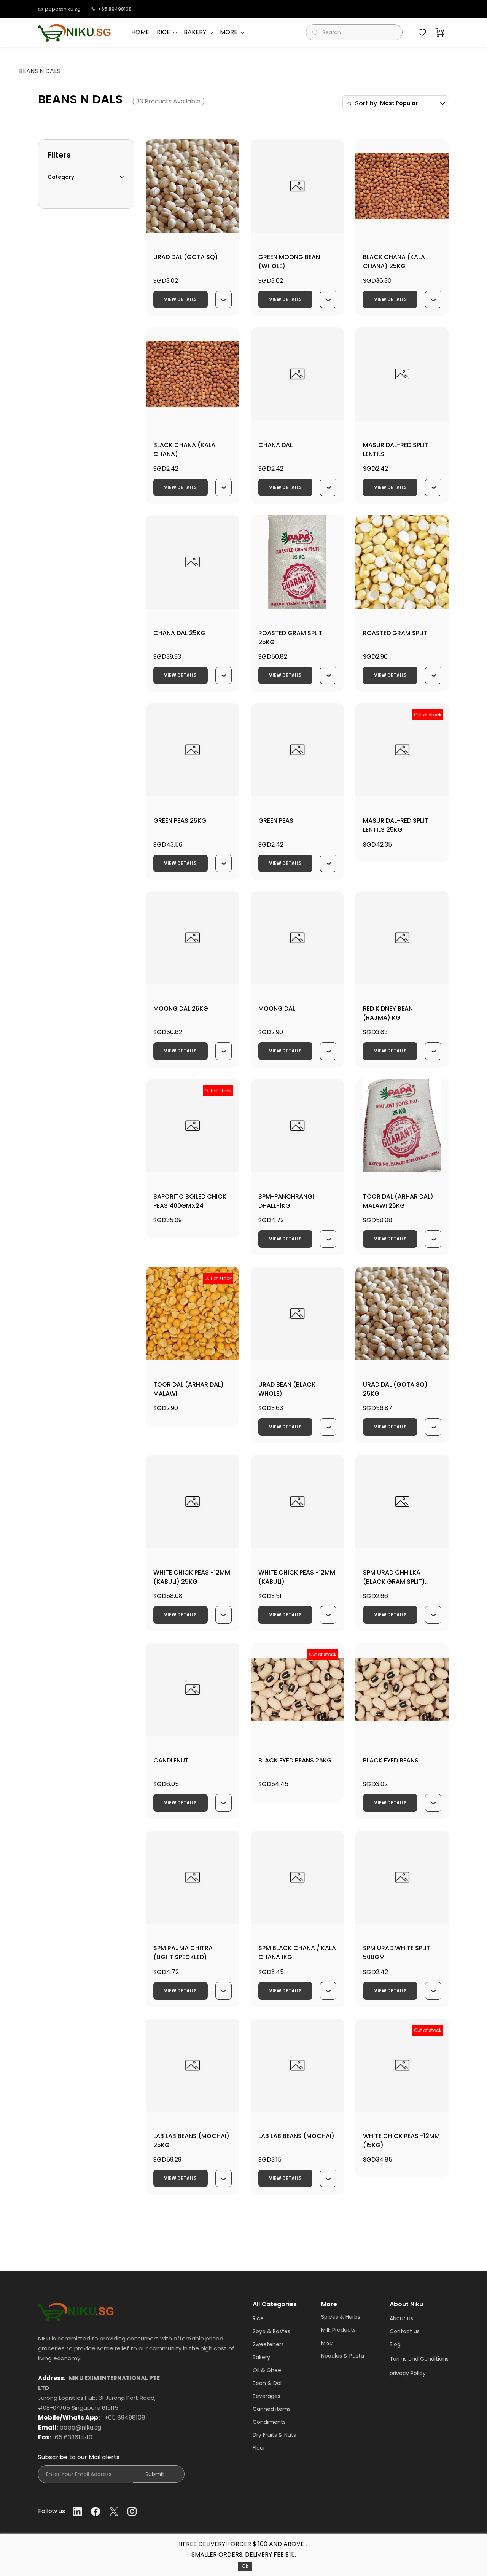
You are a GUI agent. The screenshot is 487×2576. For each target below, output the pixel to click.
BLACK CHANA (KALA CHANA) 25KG (394, 262)
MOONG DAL (277, 1009)
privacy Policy (408, 2373)
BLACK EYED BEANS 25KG (295, 1760)
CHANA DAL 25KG (179, 633)
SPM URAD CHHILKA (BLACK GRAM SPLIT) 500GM (394, 1582)
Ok (245, 2566)
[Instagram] (132, 2511)
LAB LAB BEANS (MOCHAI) (296, 2136)
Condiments (269, 2422)
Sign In (140, 9)
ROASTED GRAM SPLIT (395, 633)
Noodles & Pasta (343, 2356)
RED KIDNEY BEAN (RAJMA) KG (388, 1013)
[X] (114, 2511)
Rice (258, 2318)
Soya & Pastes (271, 2331)
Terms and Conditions (419, 2359)
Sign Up (165, 9)
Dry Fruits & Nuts (274, 2435)
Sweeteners (268, 2344)
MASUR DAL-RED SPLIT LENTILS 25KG (395, 825)
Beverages (267, 2396)
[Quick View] (224, 299)
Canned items (272, 2409)
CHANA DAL (275, 445)
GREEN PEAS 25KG (180, 821)
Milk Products (338, 2330)
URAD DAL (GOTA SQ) (186, 257)
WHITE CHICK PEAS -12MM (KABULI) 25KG (192, 1577)
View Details (180, 299)
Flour (259, 2448)
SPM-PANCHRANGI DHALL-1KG (286, 1201)
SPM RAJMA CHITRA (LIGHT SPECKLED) (183, 1953)
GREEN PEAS (276, 821)
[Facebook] (95, 2511)
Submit (155, 2474)
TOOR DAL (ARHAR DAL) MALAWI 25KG (398, 1201)
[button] (422, 32)
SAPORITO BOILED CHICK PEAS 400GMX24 (190, 1201)
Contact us (405, 2331)
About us (401, 2318)
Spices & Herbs (341, 2317)
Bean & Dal (267, 2383)
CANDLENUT (171, 1760)
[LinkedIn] (77, 2511)
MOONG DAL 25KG (181, 1009)
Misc (327, 2343)
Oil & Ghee (267, 2370)
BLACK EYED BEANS (391, 1760)
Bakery (261, 2357)
